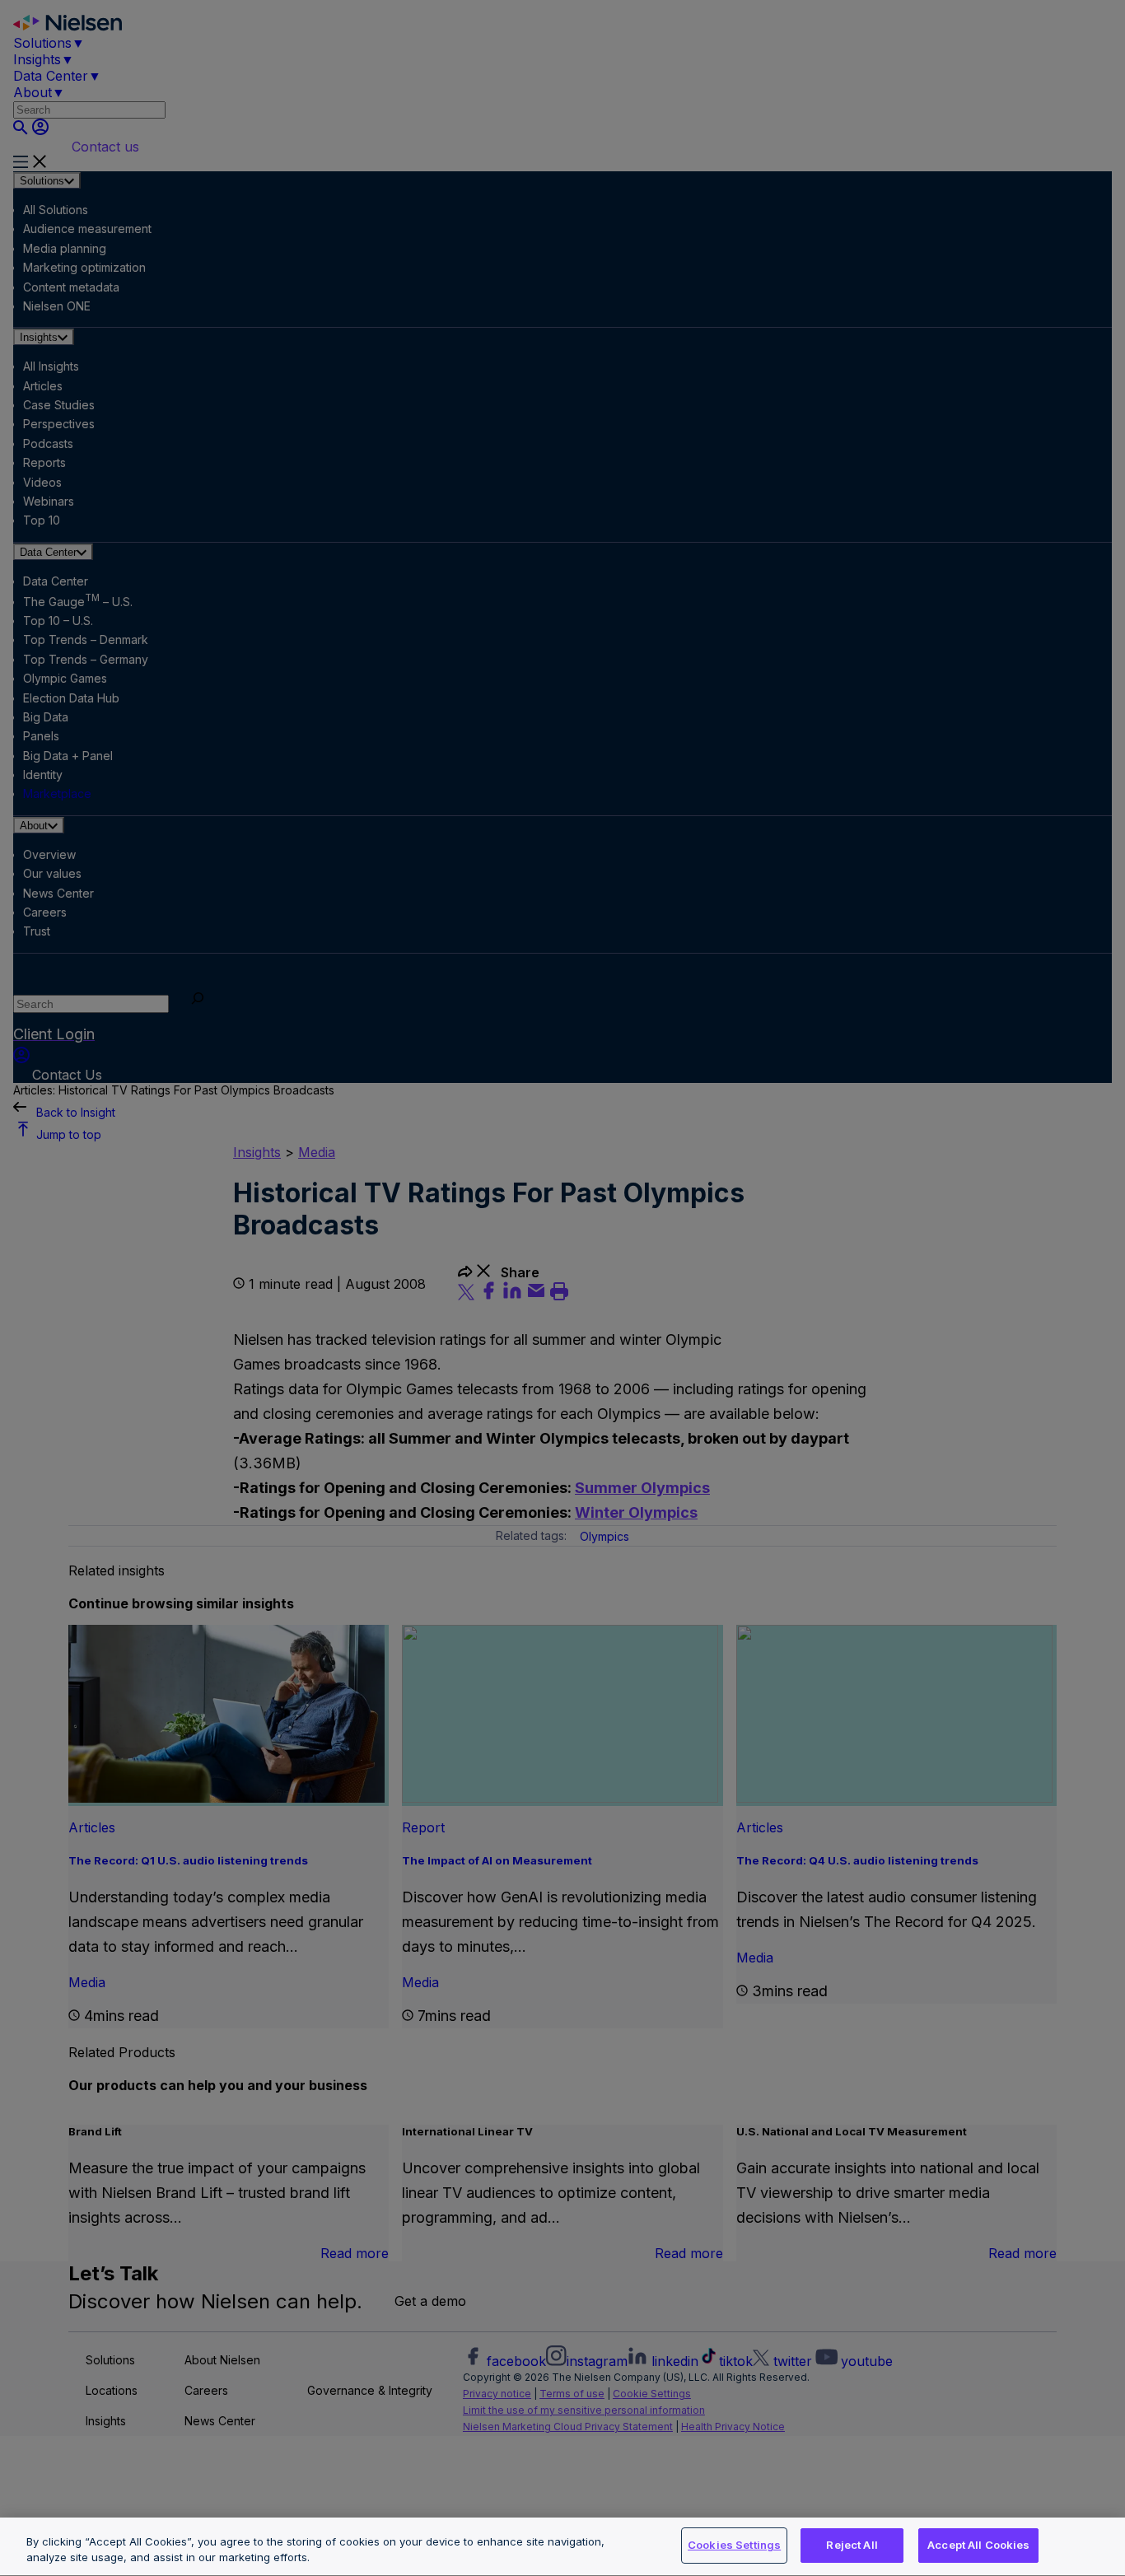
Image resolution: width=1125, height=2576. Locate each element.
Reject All (852, 2545)
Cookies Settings (734, 2545)
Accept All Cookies (978, 2545)
